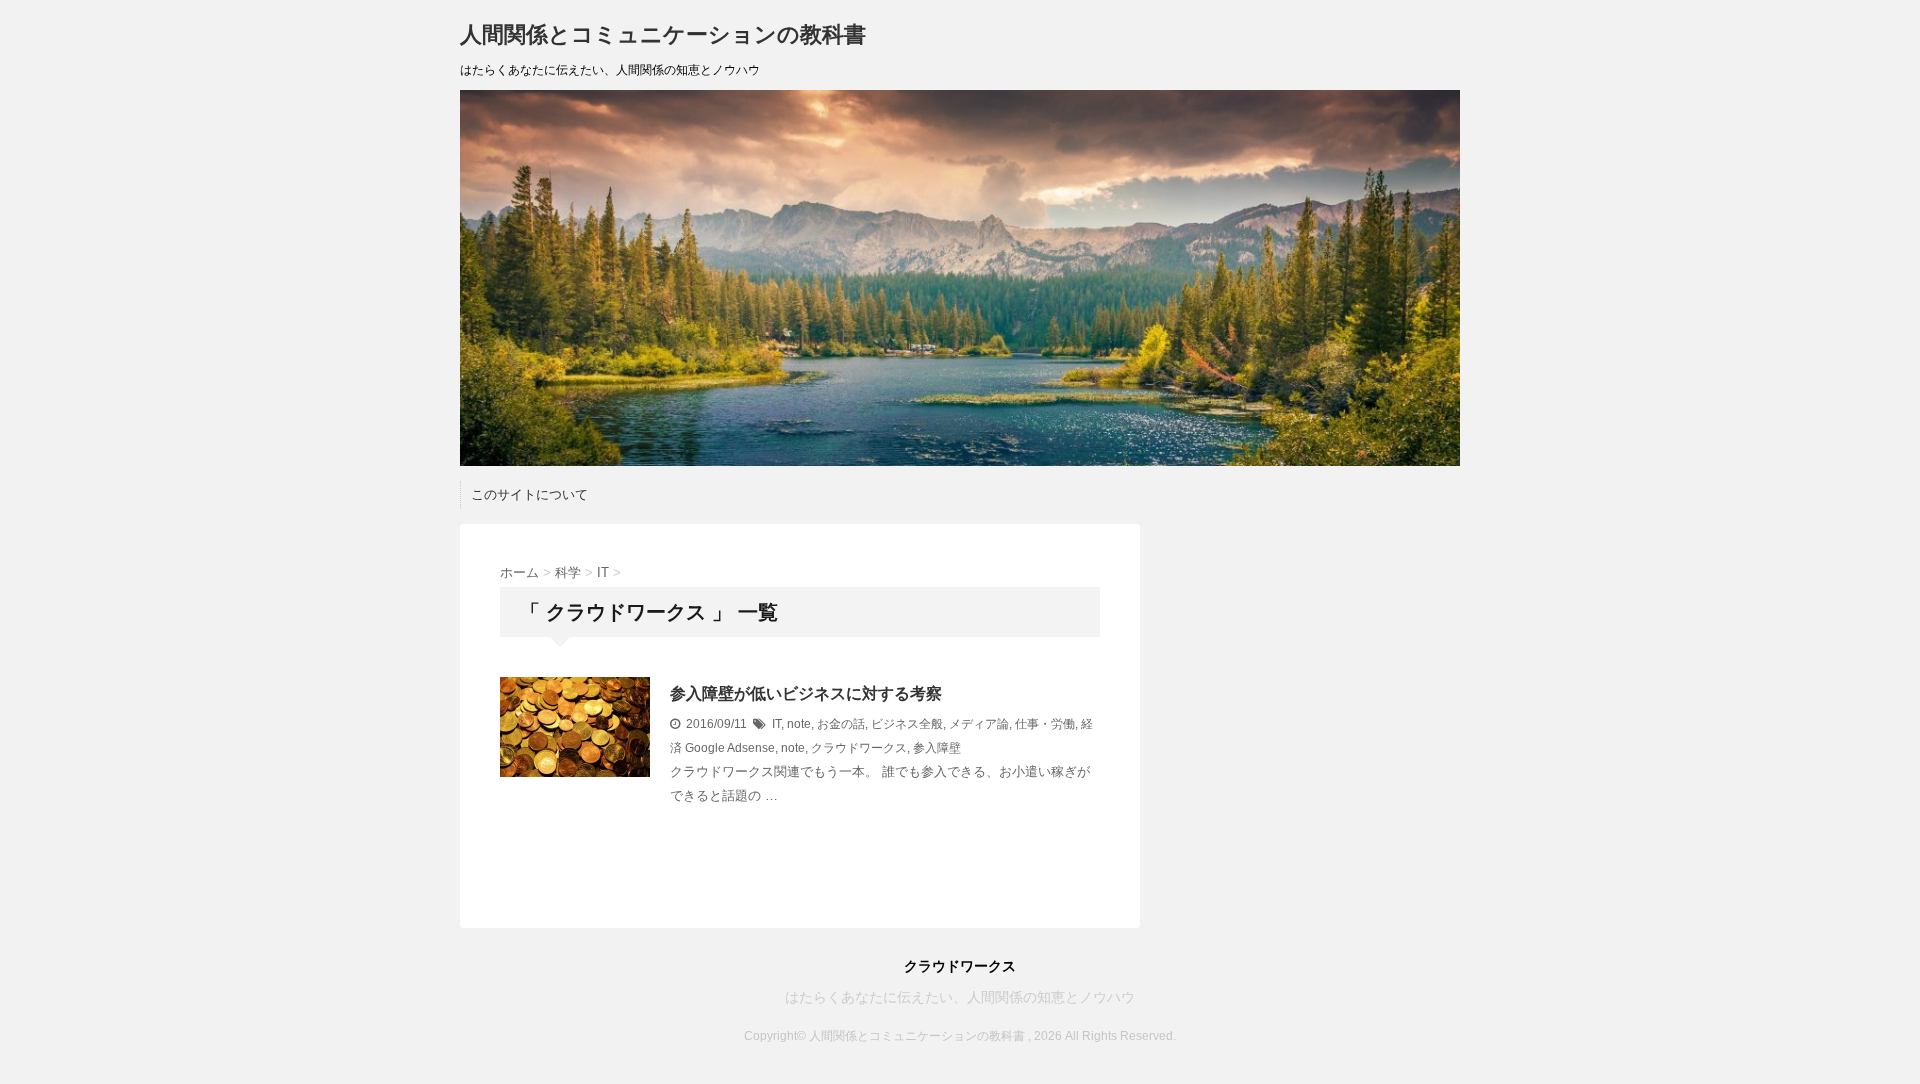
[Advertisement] (1315, 649)
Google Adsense (730, 748)
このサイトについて (529, 494)
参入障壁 (937, 748)
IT (776, 724)
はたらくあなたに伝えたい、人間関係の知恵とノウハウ (960, 997)
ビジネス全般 (907, 724)
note (799, 724)
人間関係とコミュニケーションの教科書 (663, 34)
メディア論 (979, 724)
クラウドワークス (859, 748)
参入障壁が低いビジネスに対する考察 (806, 693)
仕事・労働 (1045, 724)
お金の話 (841, 724)
